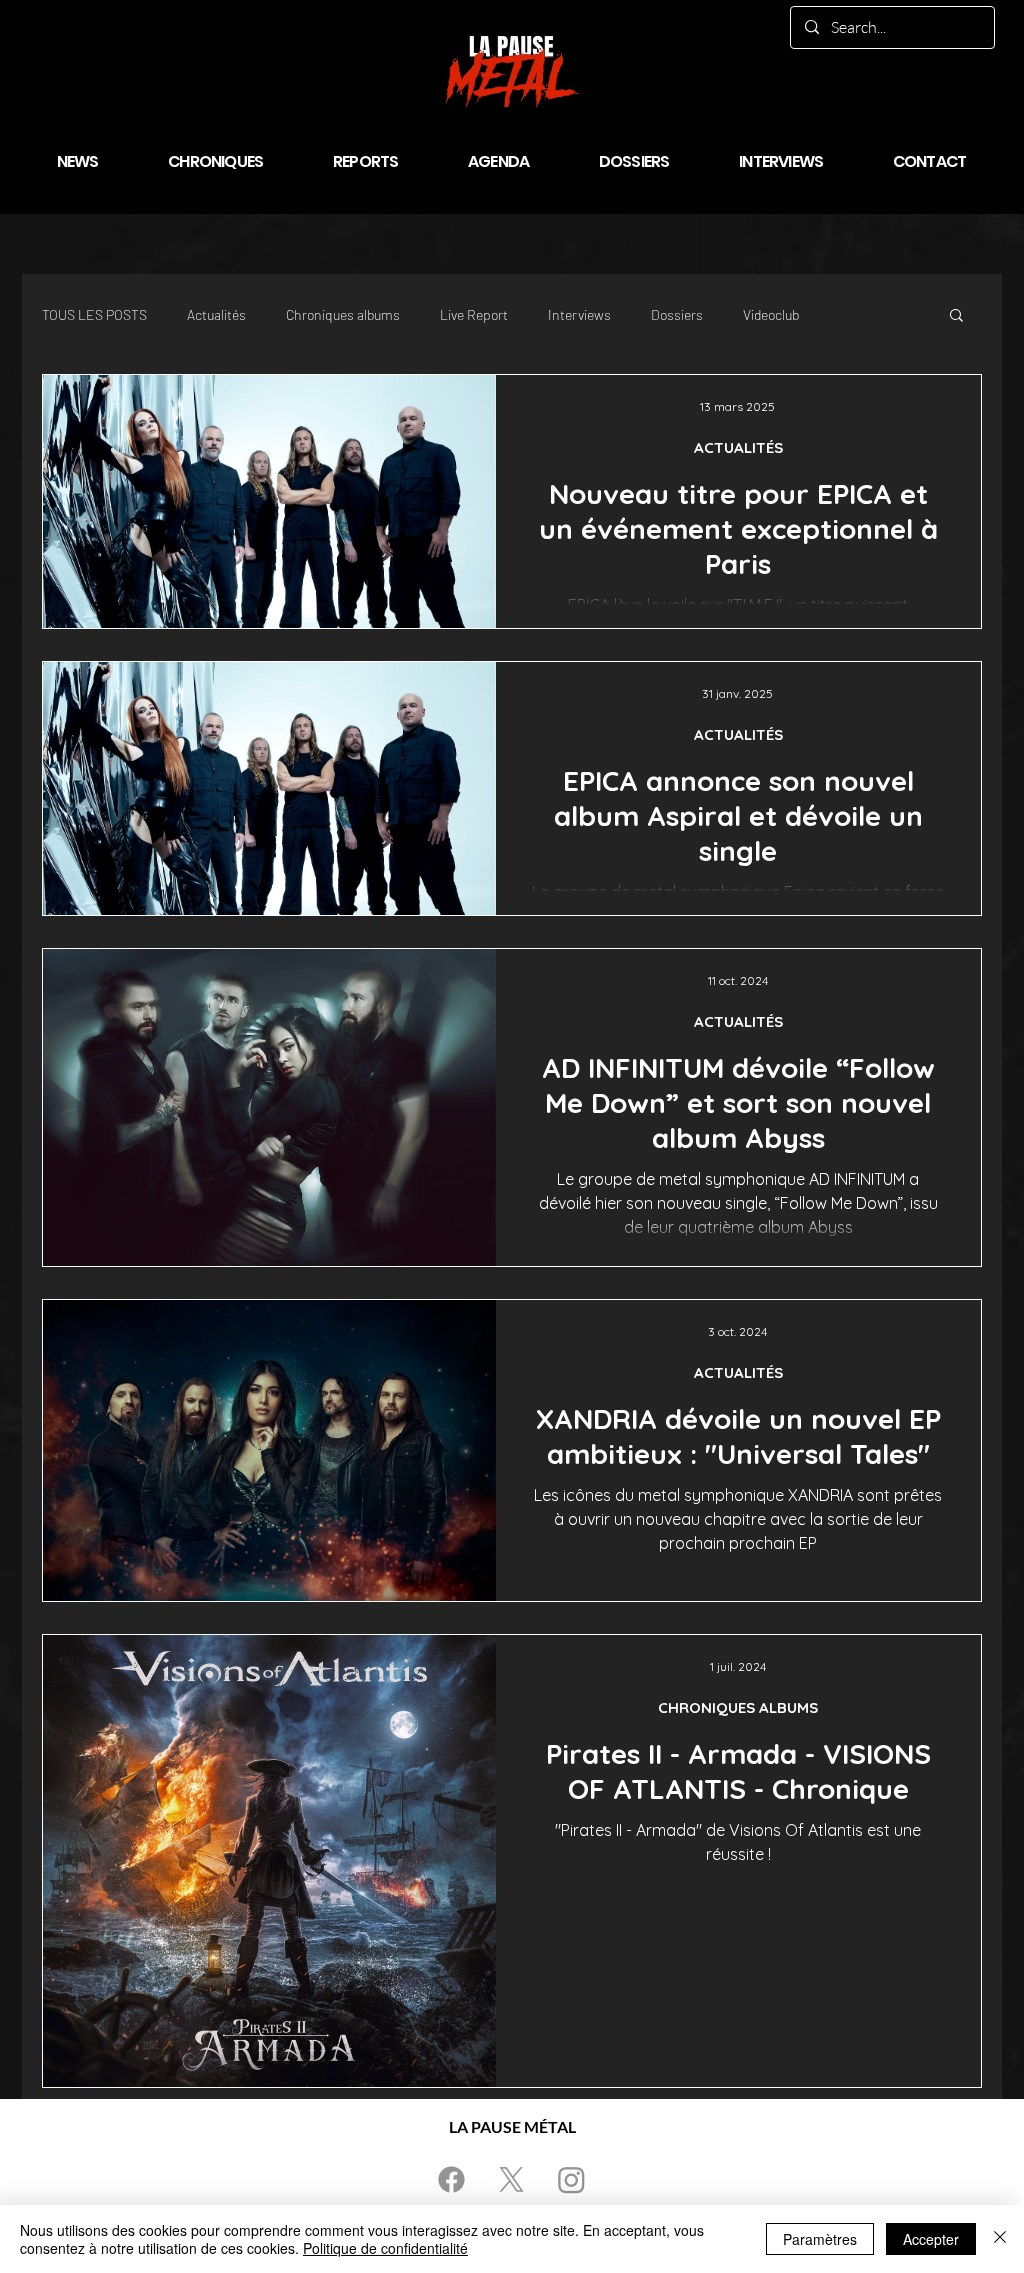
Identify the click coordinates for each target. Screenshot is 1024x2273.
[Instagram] (571, 2179)
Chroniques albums (343, 314)
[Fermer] (1000, 2239)
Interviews (579, 314)
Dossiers (677, 314)
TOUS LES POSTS (94, 314)
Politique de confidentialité (385, 2248)
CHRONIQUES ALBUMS (738, 1707)
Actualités (216, 314)
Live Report (474, 314)
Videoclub (771, 314)
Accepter (931, 2239)
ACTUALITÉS (738, 447)
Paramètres (820, 2239)
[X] (511, 2179)
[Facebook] (451, 2179)
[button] (956, 316)
